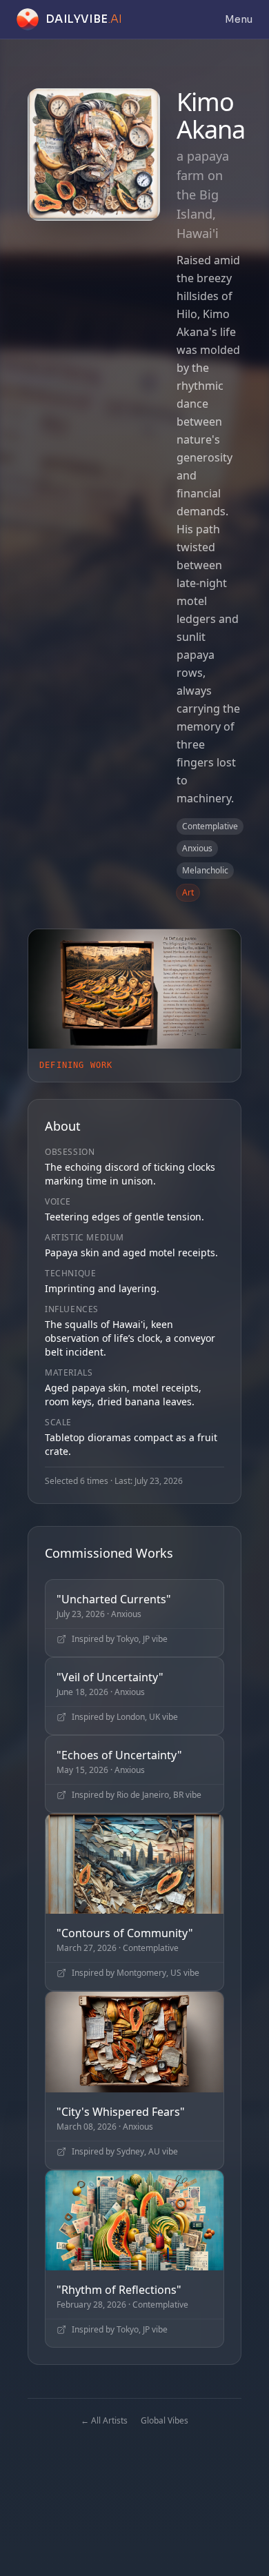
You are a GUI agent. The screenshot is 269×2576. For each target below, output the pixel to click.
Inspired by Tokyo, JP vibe (120, 1639)
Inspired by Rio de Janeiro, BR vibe (137, 1795)
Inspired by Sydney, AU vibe (125, 2152)
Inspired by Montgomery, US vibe (136, 1973)
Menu (239, 19)
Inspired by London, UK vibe (125, 1717)
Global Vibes (165, 2420)
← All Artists (104, 2420)
